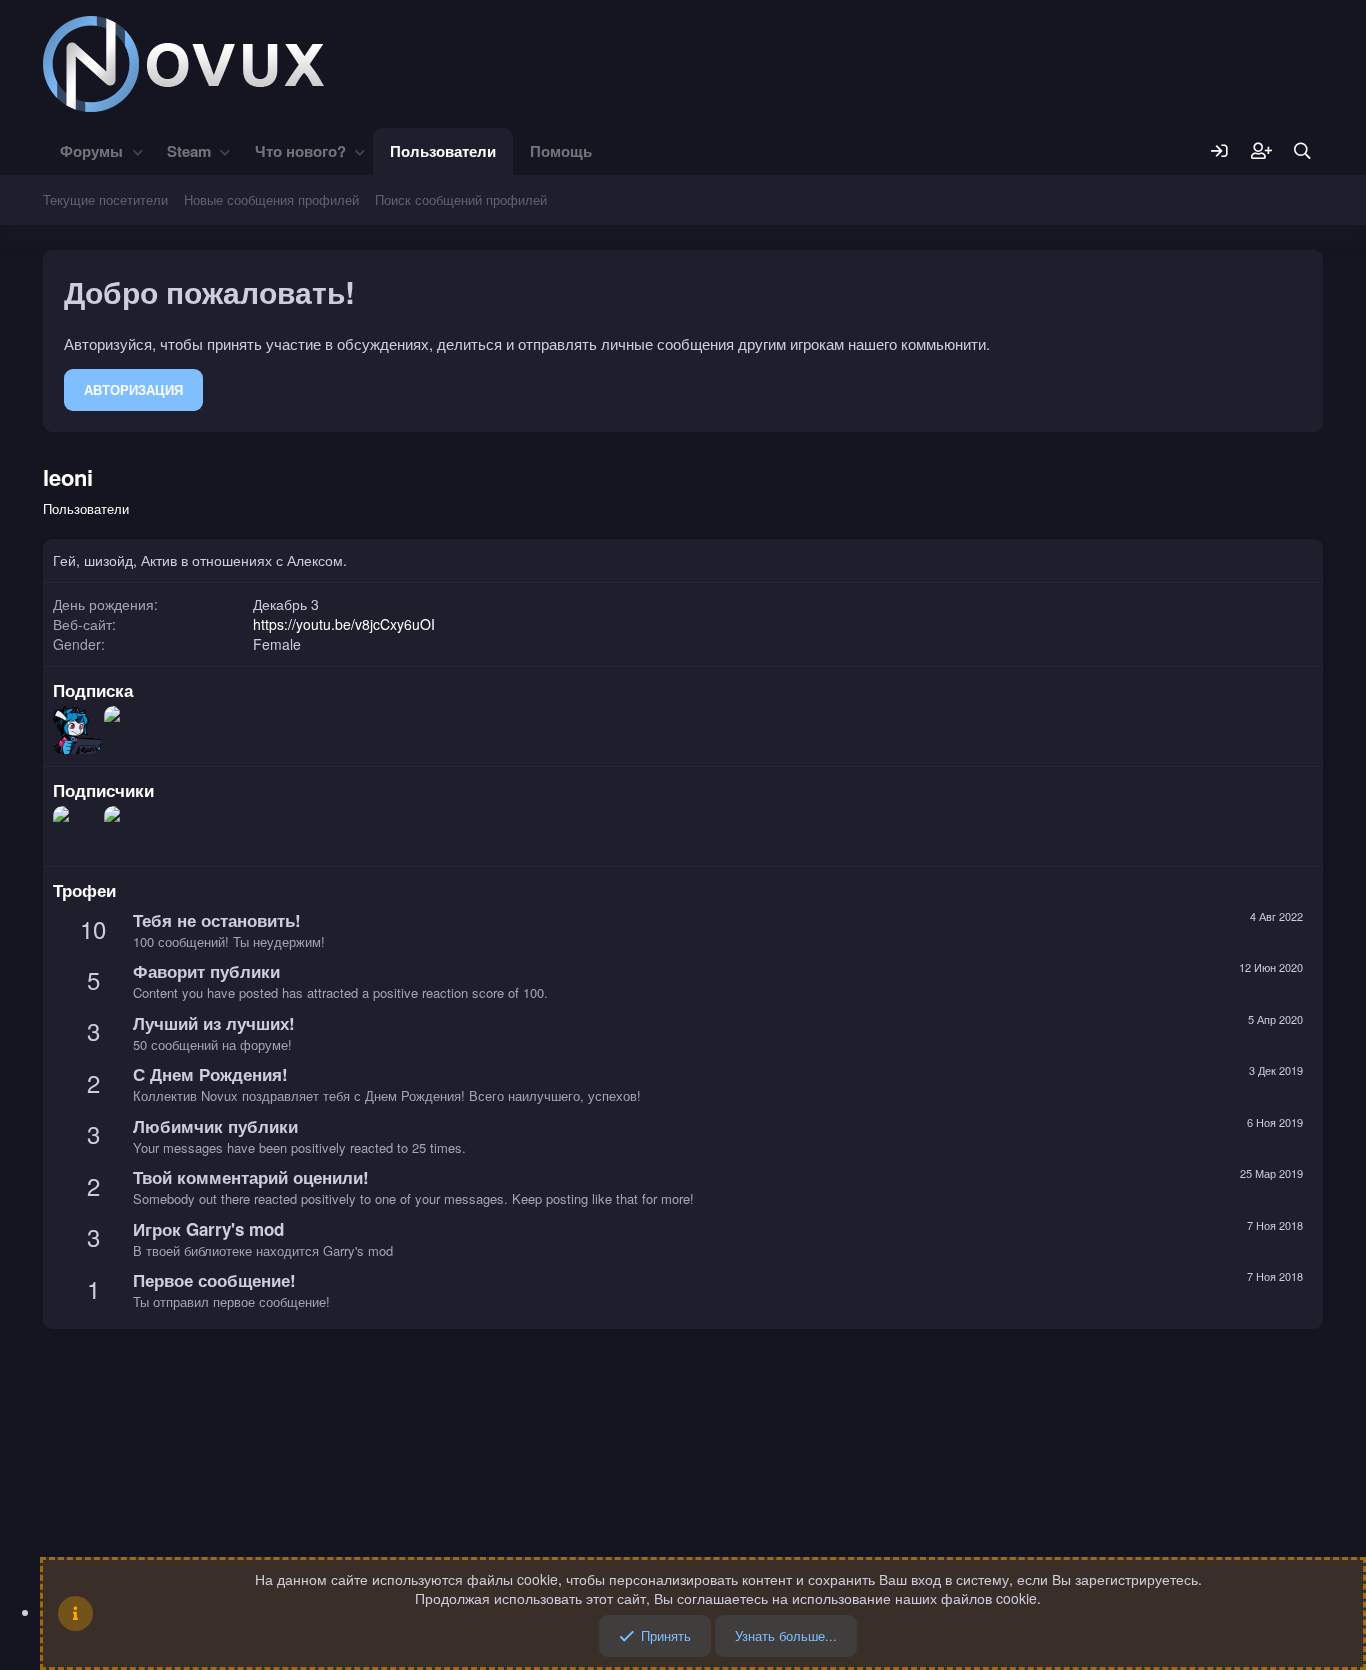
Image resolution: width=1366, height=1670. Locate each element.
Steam (189, 151)
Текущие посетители (105, 199)
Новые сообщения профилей (271, 199)
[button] (137, 151)
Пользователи (443, 151)
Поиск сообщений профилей (461, 199)
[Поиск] (1302, 151)
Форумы (91, 151)
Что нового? (300, 151)
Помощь (561, 151)
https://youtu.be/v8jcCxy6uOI (344, 624)
